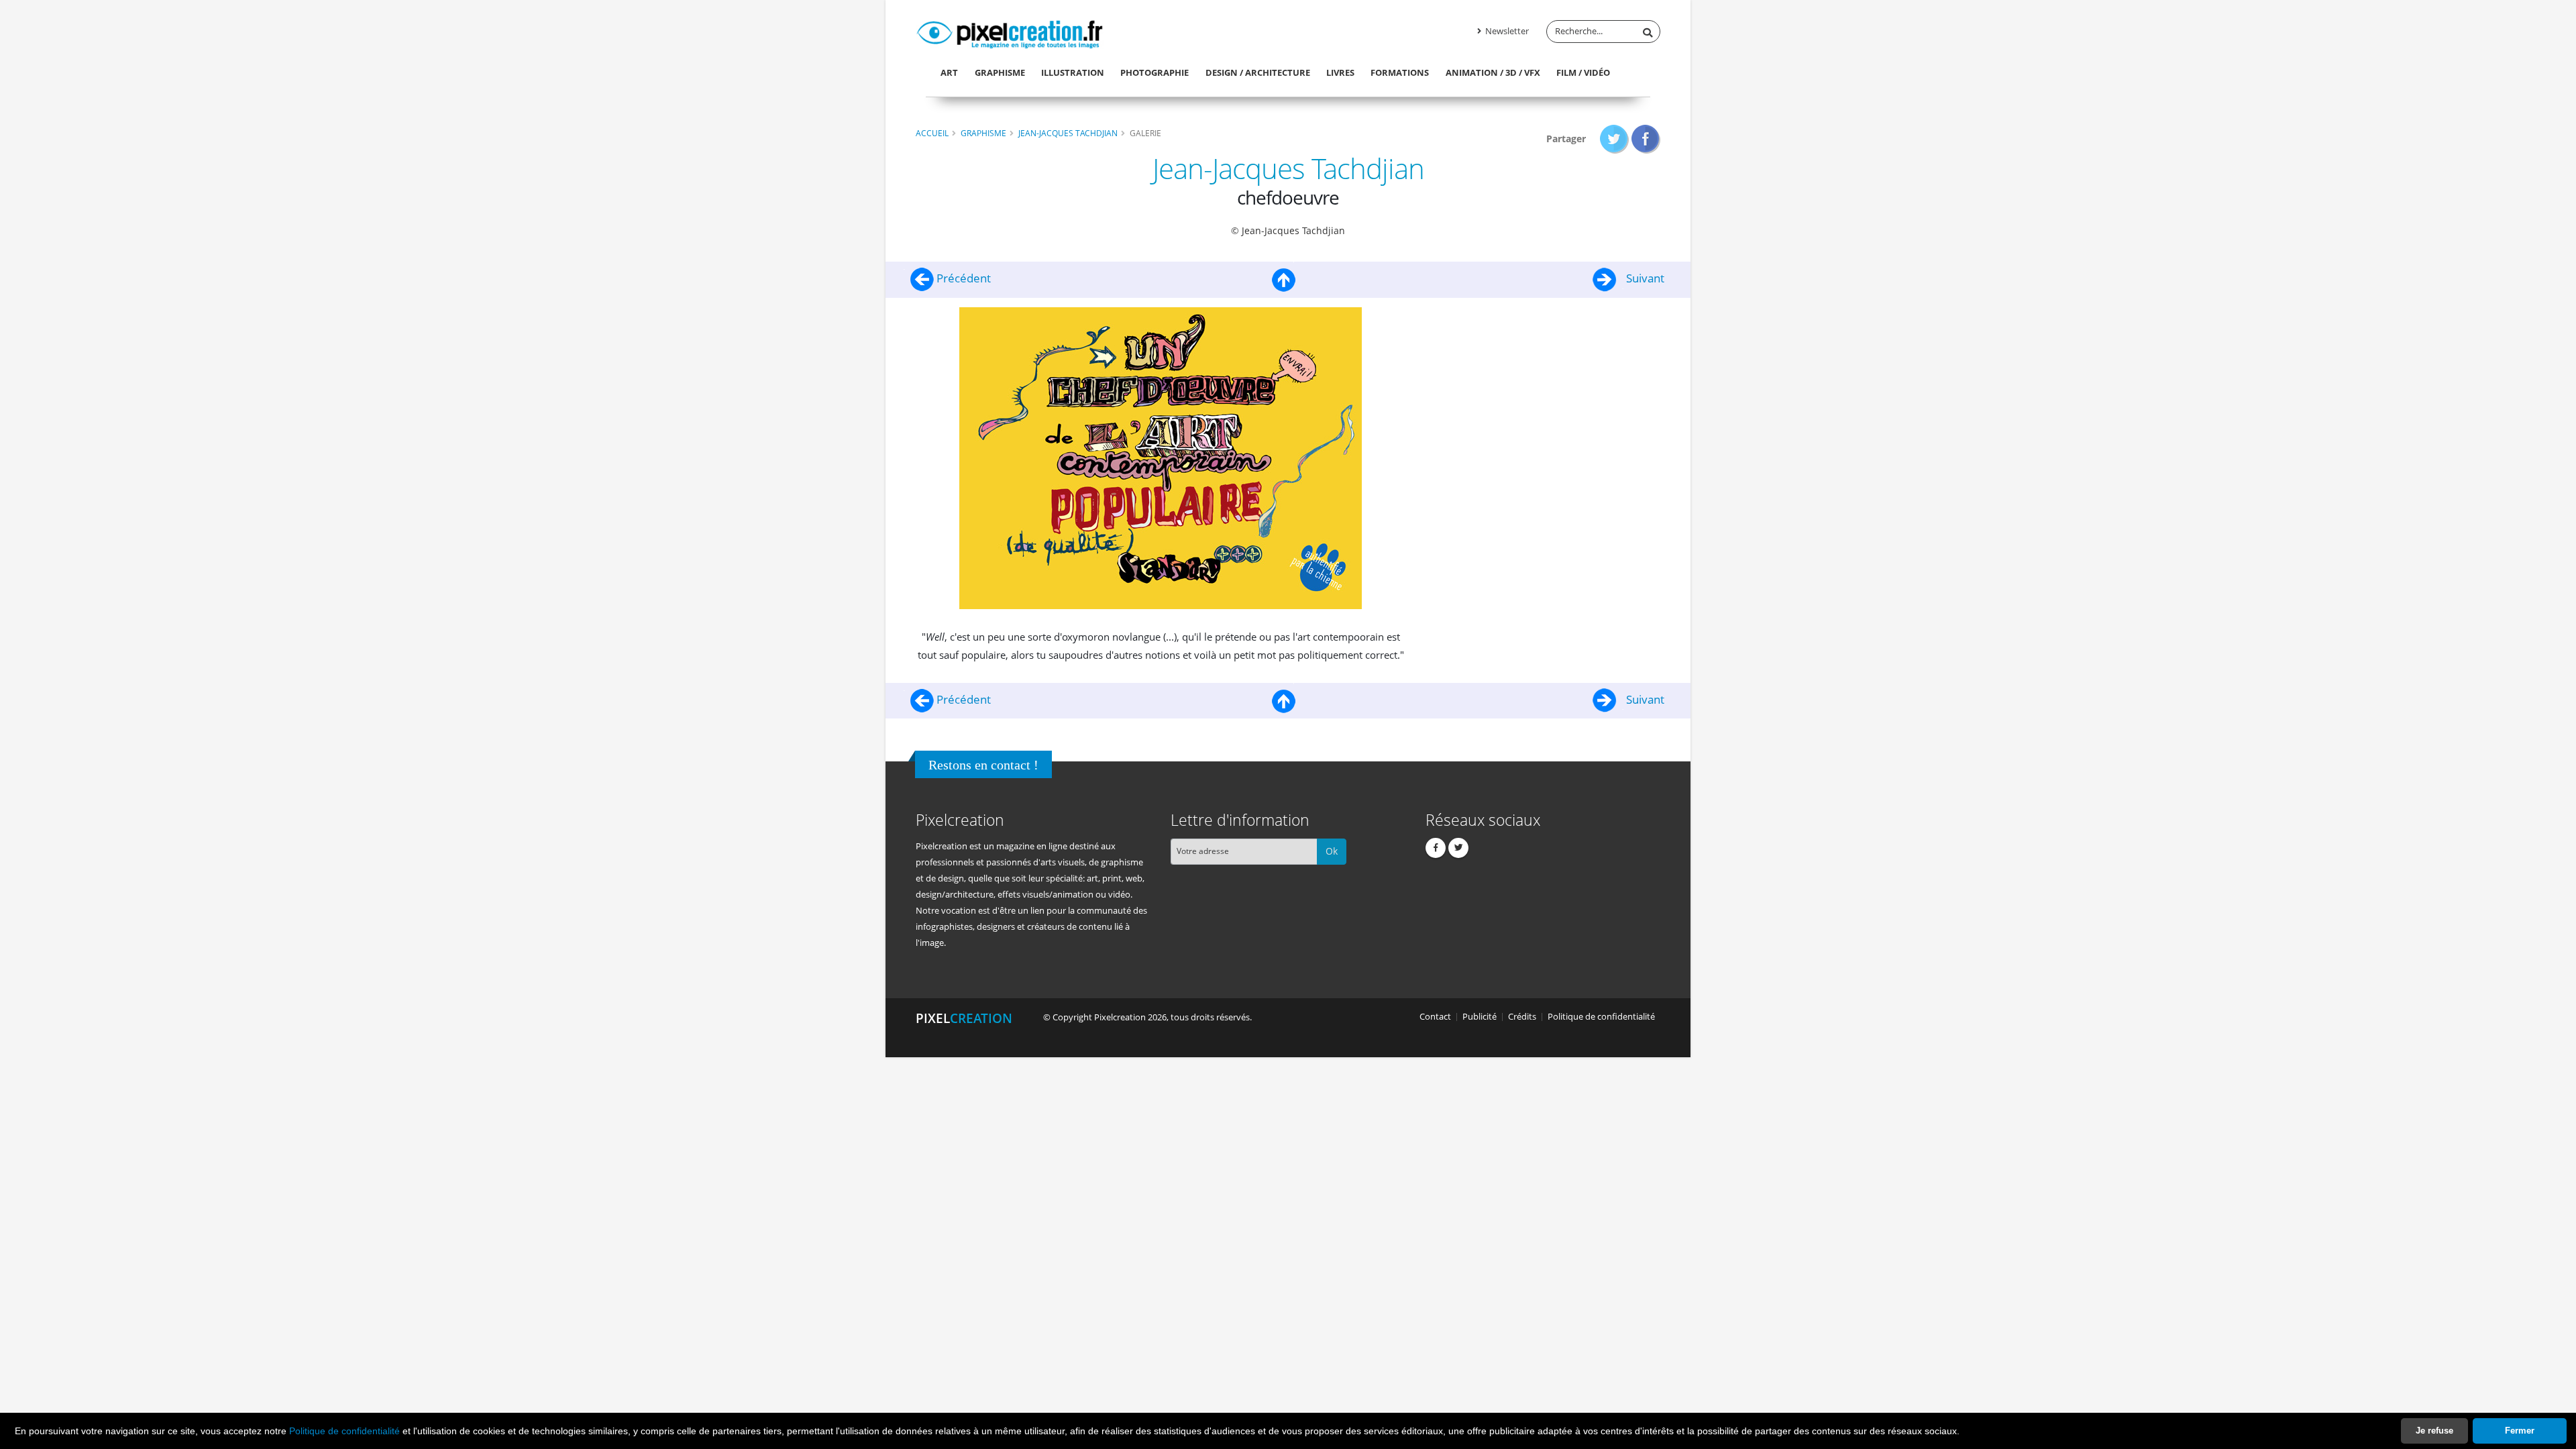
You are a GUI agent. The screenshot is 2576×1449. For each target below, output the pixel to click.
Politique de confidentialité (344, 1431)
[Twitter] (1458, 848)
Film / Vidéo (1583, 72)
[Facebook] (1436, 848)
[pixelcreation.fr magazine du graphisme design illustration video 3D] (1010, 32)
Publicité (1480, 1017)
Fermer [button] (2520, 1431)
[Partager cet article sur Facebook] (1646, 139)
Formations (1400, 72)
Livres (1340, 72)
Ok (1332, 851)
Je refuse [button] (2434, 1431)
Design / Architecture (1258, 72)
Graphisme (1000, 72)
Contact (1435, 1017)
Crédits (1522, 1017)
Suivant (1644, 278)
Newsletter (1506, 31)
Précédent (962, 278)
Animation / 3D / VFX (1493, 72)
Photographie (1155, 72)
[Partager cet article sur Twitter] (1614, 139)
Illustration (1073, 72)
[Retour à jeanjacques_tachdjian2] (1284, 278)
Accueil (932, 133)
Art (949, 72)
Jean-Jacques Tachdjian (1068, 133)
